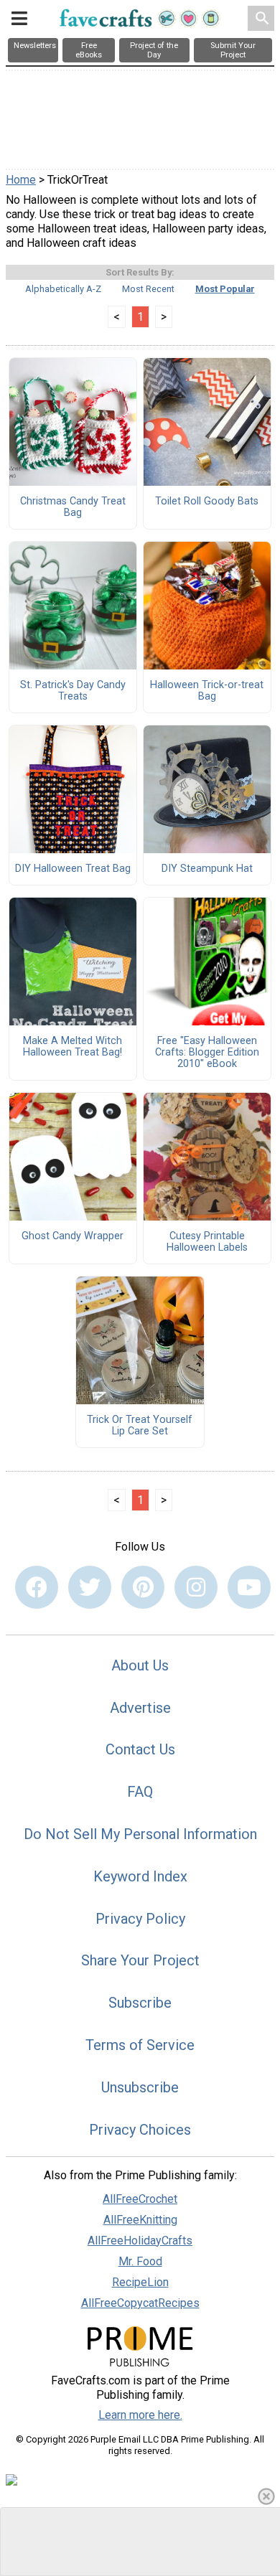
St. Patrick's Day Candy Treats (73, 691)
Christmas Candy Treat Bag (73, 507)
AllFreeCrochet (140, 2199)
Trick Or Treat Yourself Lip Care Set (140, 1426)
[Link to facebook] (37, 1587)
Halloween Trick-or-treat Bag (207, 691)
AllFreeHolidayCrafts (140, 2241)
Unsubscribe (140, 2087)
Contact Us (140, 1749)
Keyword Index (140, 1876)
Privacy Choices (140, 2130)
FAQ (140, 1792)
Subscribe (140, 2003)
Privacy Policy (140, 1919)
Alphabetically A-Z (63, 289)
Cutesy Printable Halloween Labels (207, 1242)
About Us (140, 1665)
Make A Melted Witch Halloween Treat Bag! (73, 1047)
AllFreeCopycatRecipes (140, 2303)
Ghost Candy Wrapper (73, 1236)
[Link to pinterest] (143, 1587)
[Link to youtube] (249, 1587)
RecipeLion (140, 2282)
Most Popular (225, 289)
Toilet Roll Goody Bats (207, 502)
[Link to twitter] (90, 1587)
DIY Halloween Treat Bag (73, 869)
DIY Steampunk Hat (207, 869)
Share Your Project (140, 1960)
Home (21, 180)
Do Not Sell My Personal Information (140, 1834)
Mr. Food (140, 2261)
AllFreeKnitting (140, 2220)
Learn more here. (140, 2415)
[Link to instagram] (196, 1587)
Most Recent (148, 289)
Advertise (140, 1708)
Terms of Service (140, 2045)
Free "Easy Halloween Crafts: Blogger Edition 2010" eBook (207, 1053)
